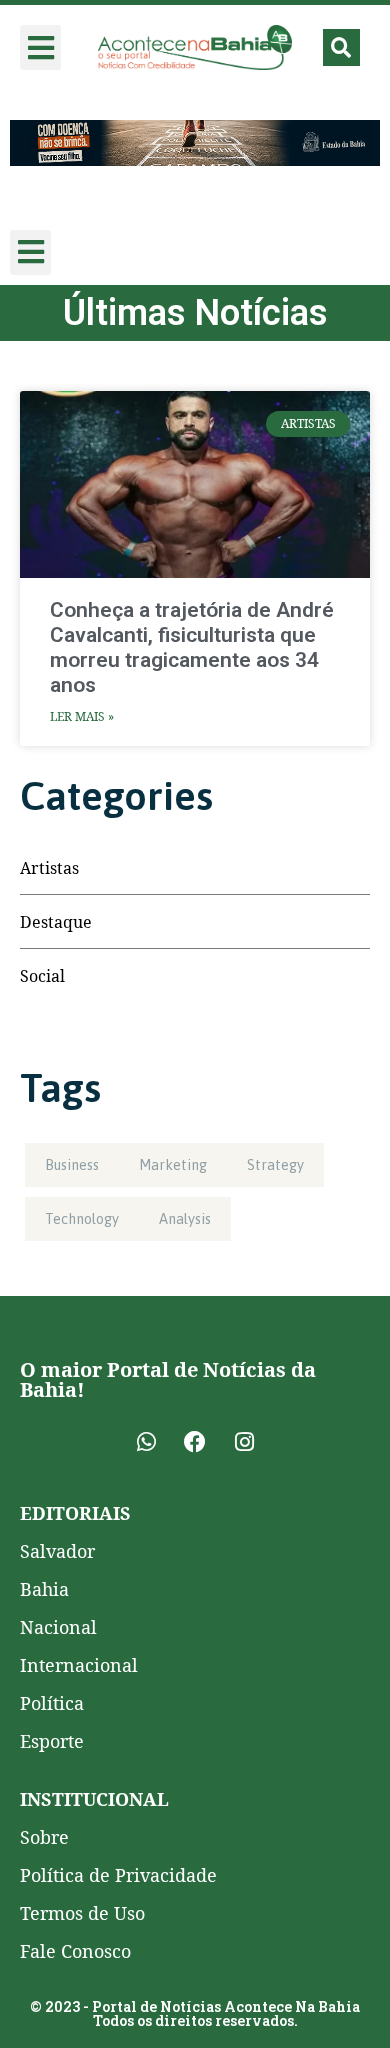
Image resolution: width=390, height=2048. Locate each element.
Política (52, 1703)
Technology (82, 1219)
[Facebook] (195, 1442)
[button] (40, 47)
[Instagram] (244, 1442)
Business (72, 1165)
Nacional (58, 1627)
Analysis (185, 1219)
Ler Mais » (82, 716)
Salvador (57, 1551)
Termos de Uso (82, 1913)
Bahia (44, 1589)
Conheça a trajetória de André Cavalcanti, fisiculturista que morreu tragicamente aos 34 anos (192, 648)
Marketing (173, 1165)
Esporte (52, 1741)
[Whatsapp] (146, 1442)
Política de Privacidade (118, 1875)
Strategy (275, 1165)
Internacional (79, 1665)
